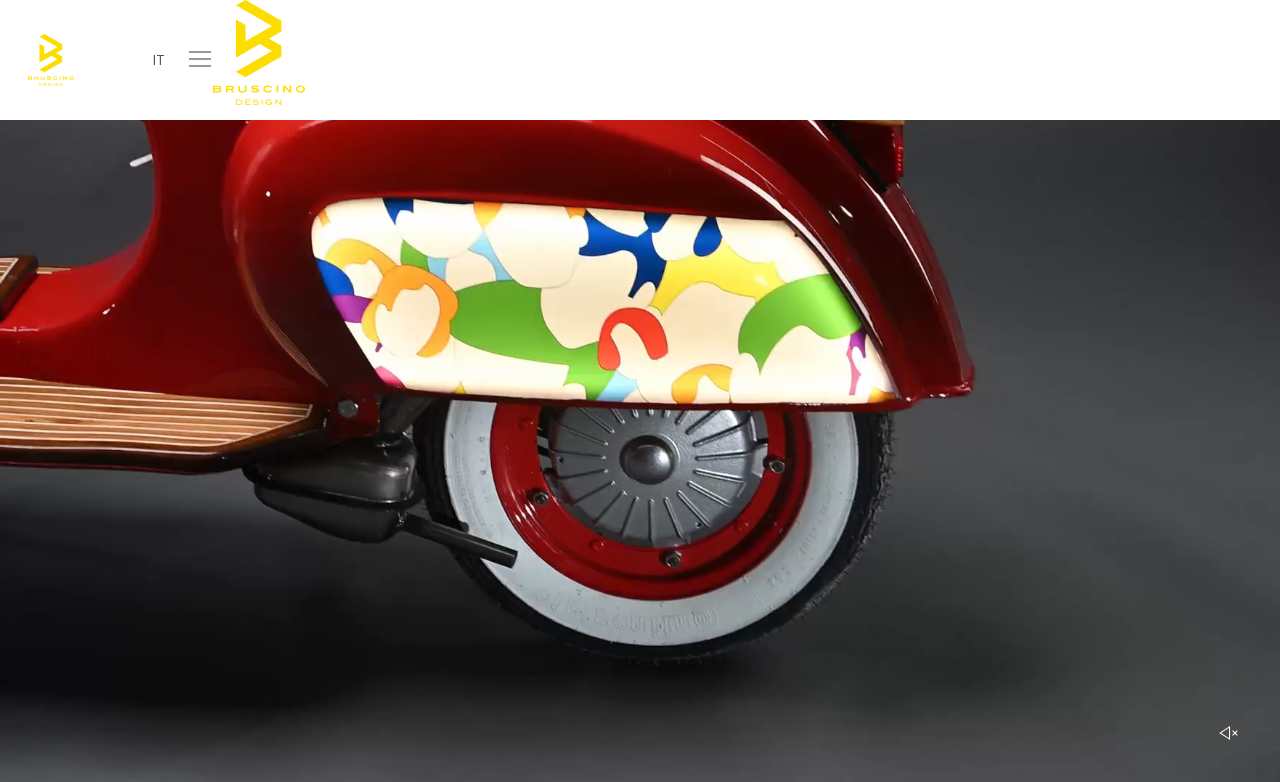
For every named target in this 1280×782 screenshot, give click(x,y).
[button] (201, 59)
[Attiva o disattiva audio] (1229, 733)
